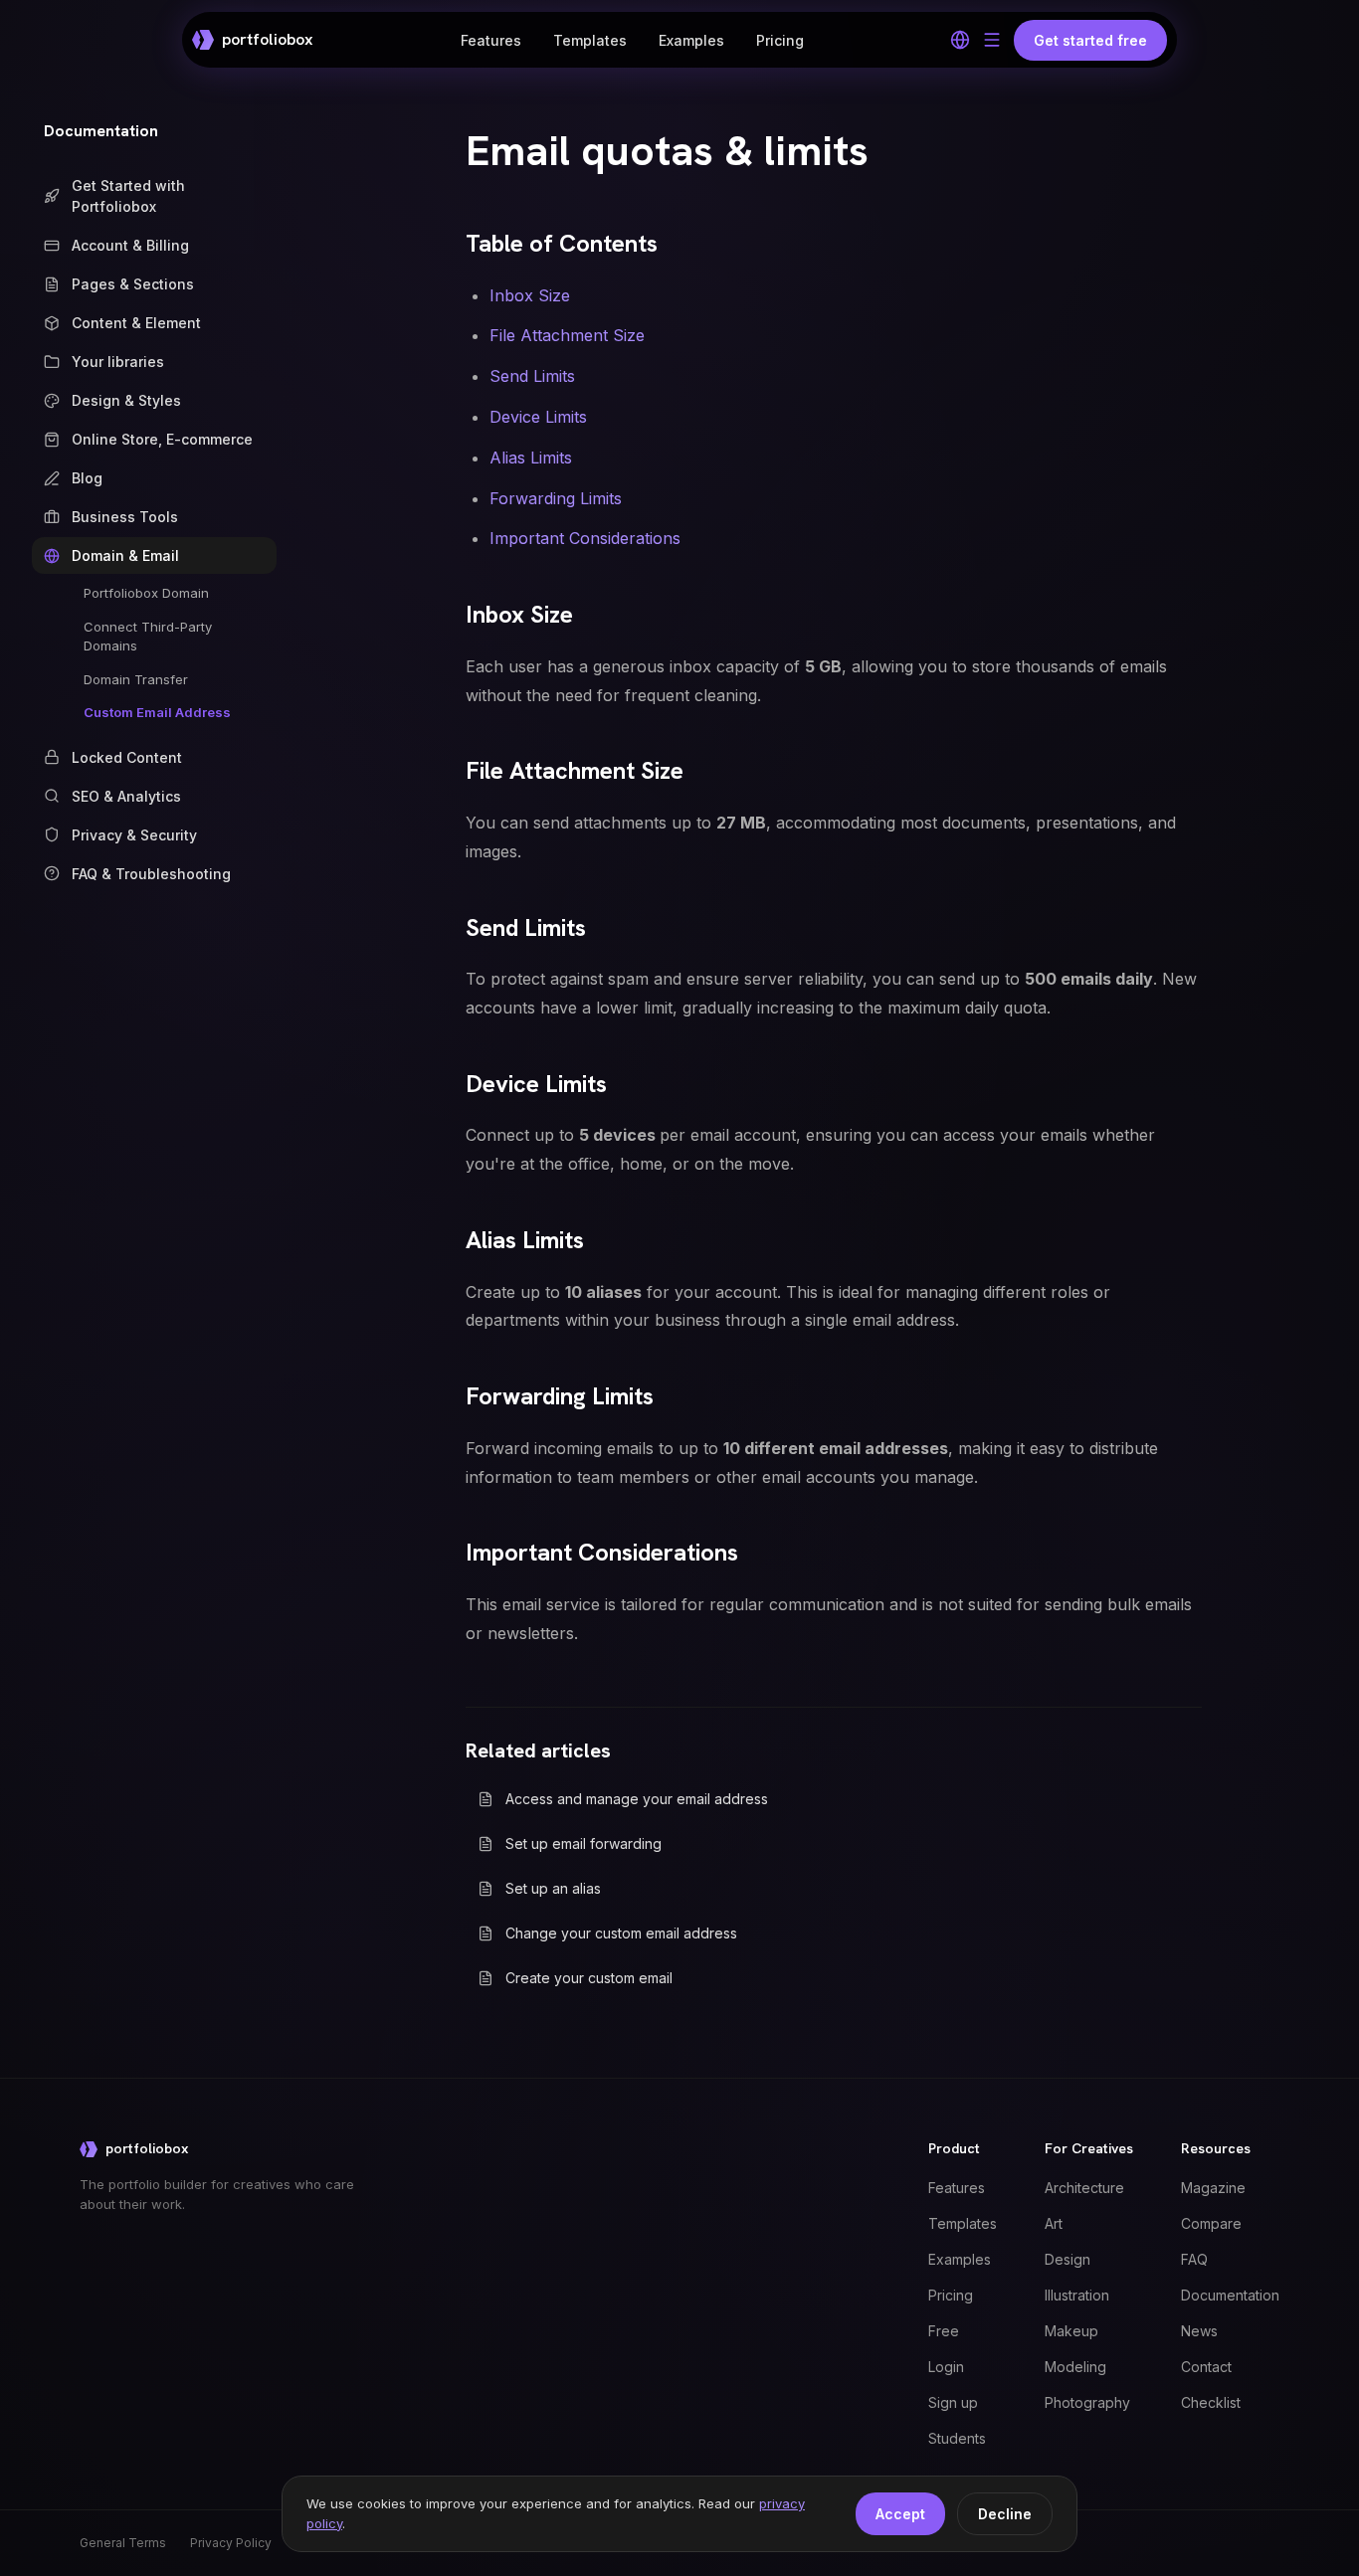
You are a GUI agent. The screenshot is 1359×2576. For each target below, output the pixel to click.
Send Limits (532, 376)
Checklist (1211, 2402)
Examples (691, 40)
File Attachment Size (567, 335)
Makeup (1071, 2331)
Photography (1087, 2402)
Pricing (780, 40)
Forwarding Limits (556, 498)
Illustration (1077, 2295)
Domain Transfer (136, 679)
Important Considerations (585, 538)
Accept (900, 2514)
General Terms (123, 2543)
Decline (1005, 2514)
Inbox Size (530, 295)
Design (1068, 2259)
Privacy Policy (231, 2543)
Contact (1206, 2367)
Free (944, 2331)
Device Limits (538, 417)
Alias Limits (531, 458)
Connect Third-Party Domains (148, 637)
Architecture (1084, 2188)
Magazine (1213, 2188)
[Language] (960, 40)
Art (1054, 2223)
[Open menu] (992, 40)
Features (491, 40)
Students (957, 2438)
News (1199, 2331)
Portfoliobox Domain (146, 593)
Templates (590, 40)
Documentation (101, 131)
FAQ (1194, 2259)
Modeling (1075, 2367)
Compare (1211, 2223)
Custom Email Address (157, 712)
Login (946, 2367)
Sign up (953, 2402)
